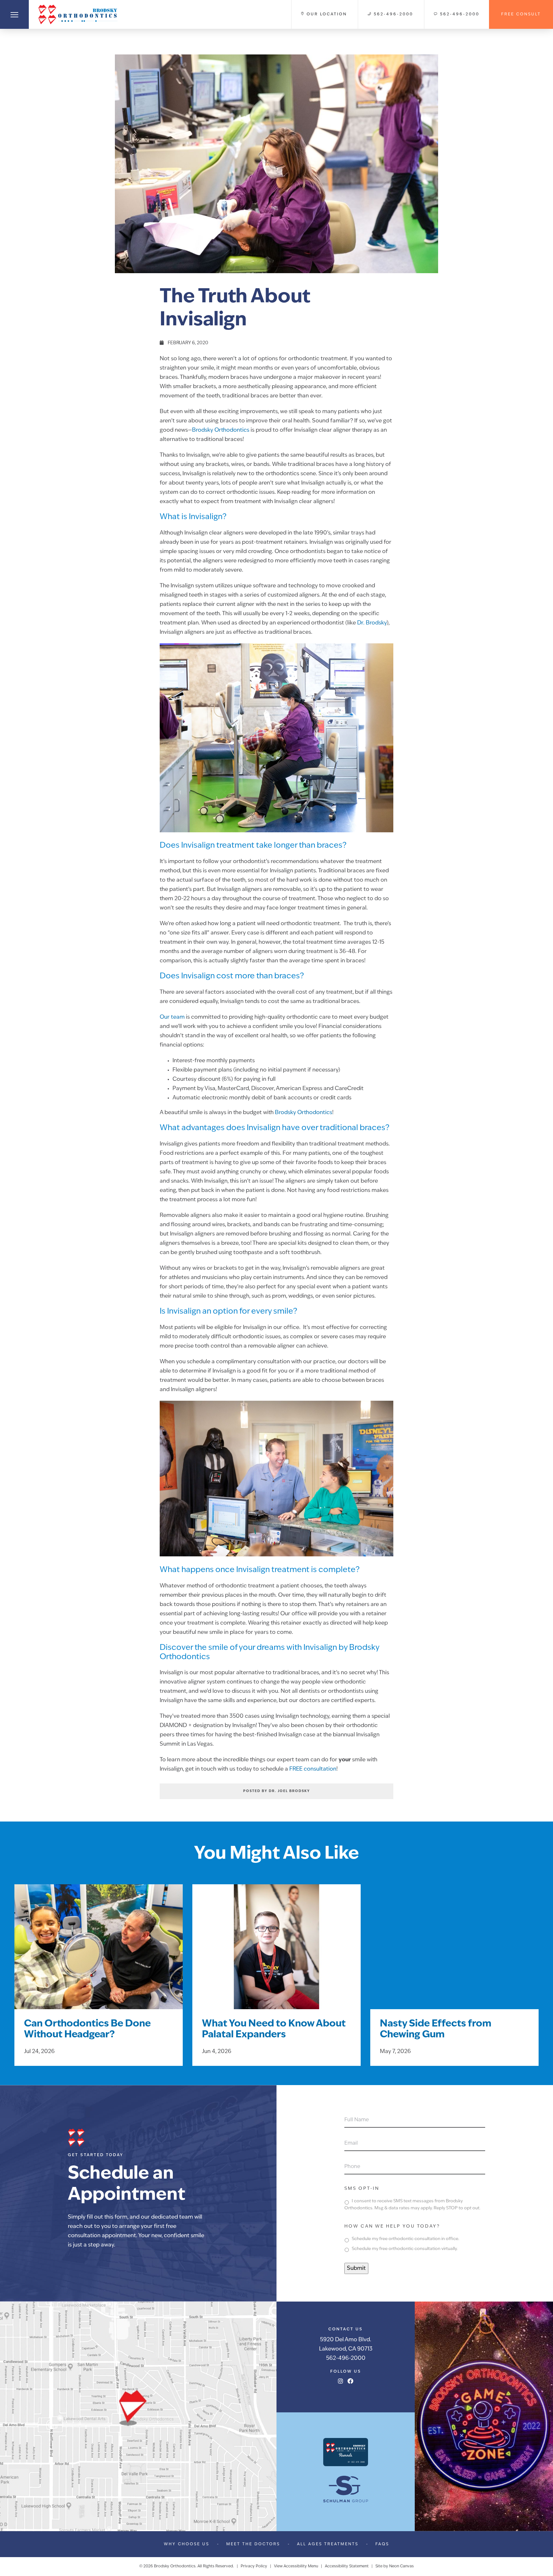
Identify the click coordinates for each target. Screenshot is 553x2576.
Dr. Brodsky (372, 623)
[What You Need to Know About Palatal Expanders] (276, 1955)
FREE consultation (313, 1769)
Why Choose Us (187, 2544)
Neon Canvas (401, 2566)
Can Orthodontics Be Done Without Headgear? (87, 2030)
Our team (172, 1017)
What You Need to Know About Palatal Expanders (274, 2030)
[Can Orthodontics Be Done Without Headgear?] (99, 1955)
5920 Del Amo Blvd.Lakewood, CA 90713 (346, 2344)
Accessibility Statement (347, 2566)
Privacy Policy (254, 2566)
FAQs (382, 2544)
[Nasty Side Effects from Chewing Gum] (454, 1955)
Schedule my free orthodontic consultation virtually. (405, 2249)
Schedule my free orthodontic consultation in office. (405, 2239)
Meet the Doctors (253, 2544)
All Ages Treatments (328, 2544)
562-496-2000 (346, 2358)
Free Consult (521, 14)
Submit (356, 2268)
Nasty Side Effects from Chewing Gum (436, 2030)
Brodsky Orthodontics (221, 430)
